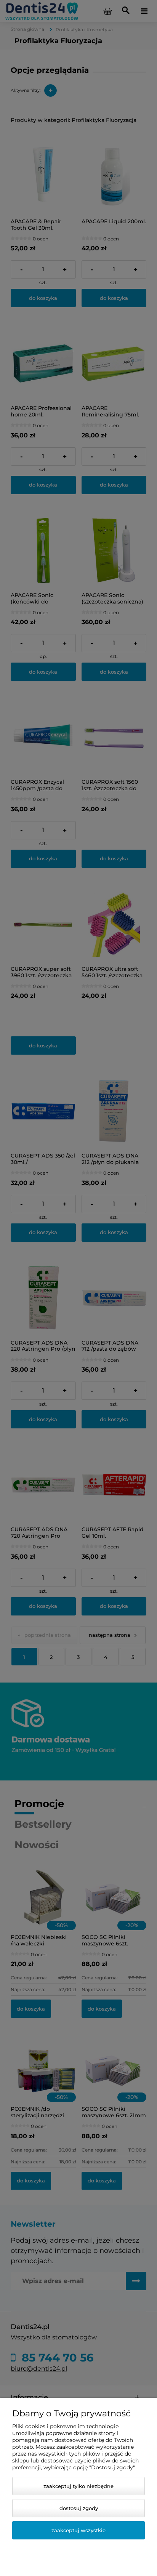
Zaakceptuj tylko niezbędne (78, 2486)
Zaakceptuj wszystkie (78, 2530)
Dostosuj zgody (79, 2508)
